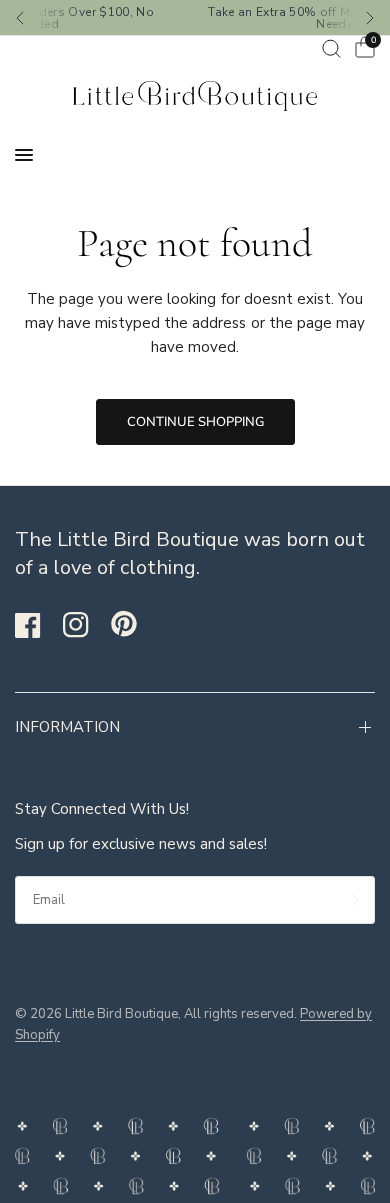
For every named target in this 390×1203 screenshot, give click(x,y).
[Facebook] (37, 625)
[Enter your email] (355, 900)
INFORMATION (67, 727)
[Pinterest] (133, 624)
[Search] (331, 48)
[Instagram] (85, 625)
